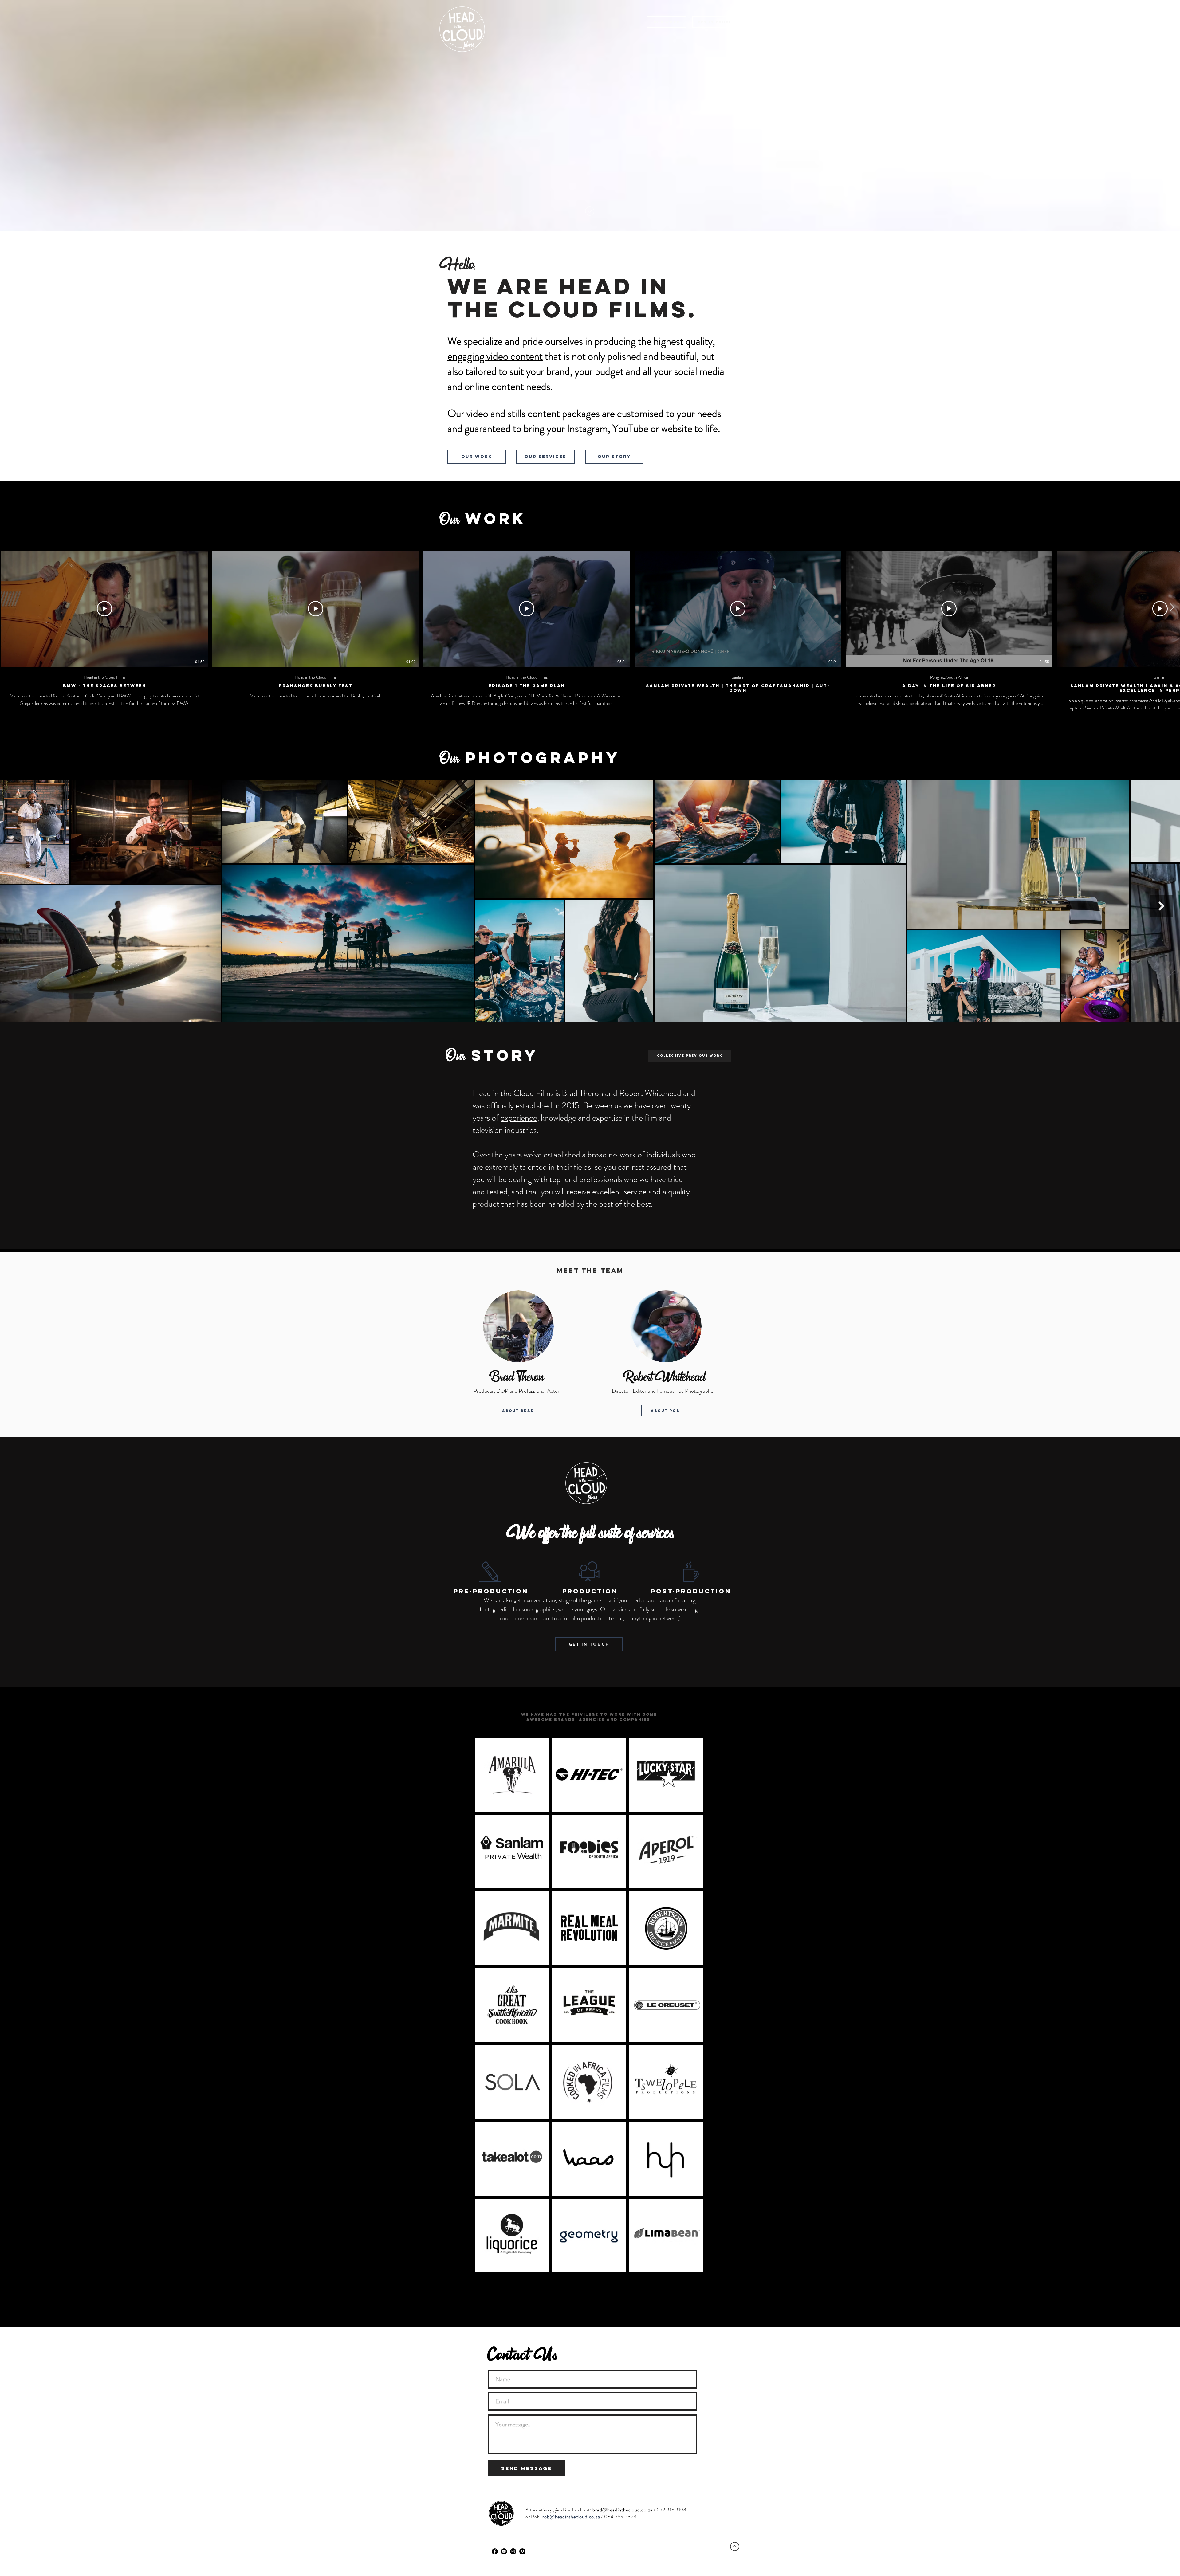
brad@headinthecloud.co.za (622, 2510)
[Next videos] (1172, 607)
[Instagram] (513, 2551)
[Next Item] (1162, 906)
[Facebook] (495, 2551)
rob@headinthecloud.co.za (571, 2517)
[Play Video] (104, 609)
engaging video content (495, 356)
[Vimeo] (522, 2551)
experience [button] (519, 1118)
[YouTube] (504, 2551)
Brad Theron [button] (582, 1093)
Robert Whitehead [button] (650, 1093)
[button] (690, 1056)
